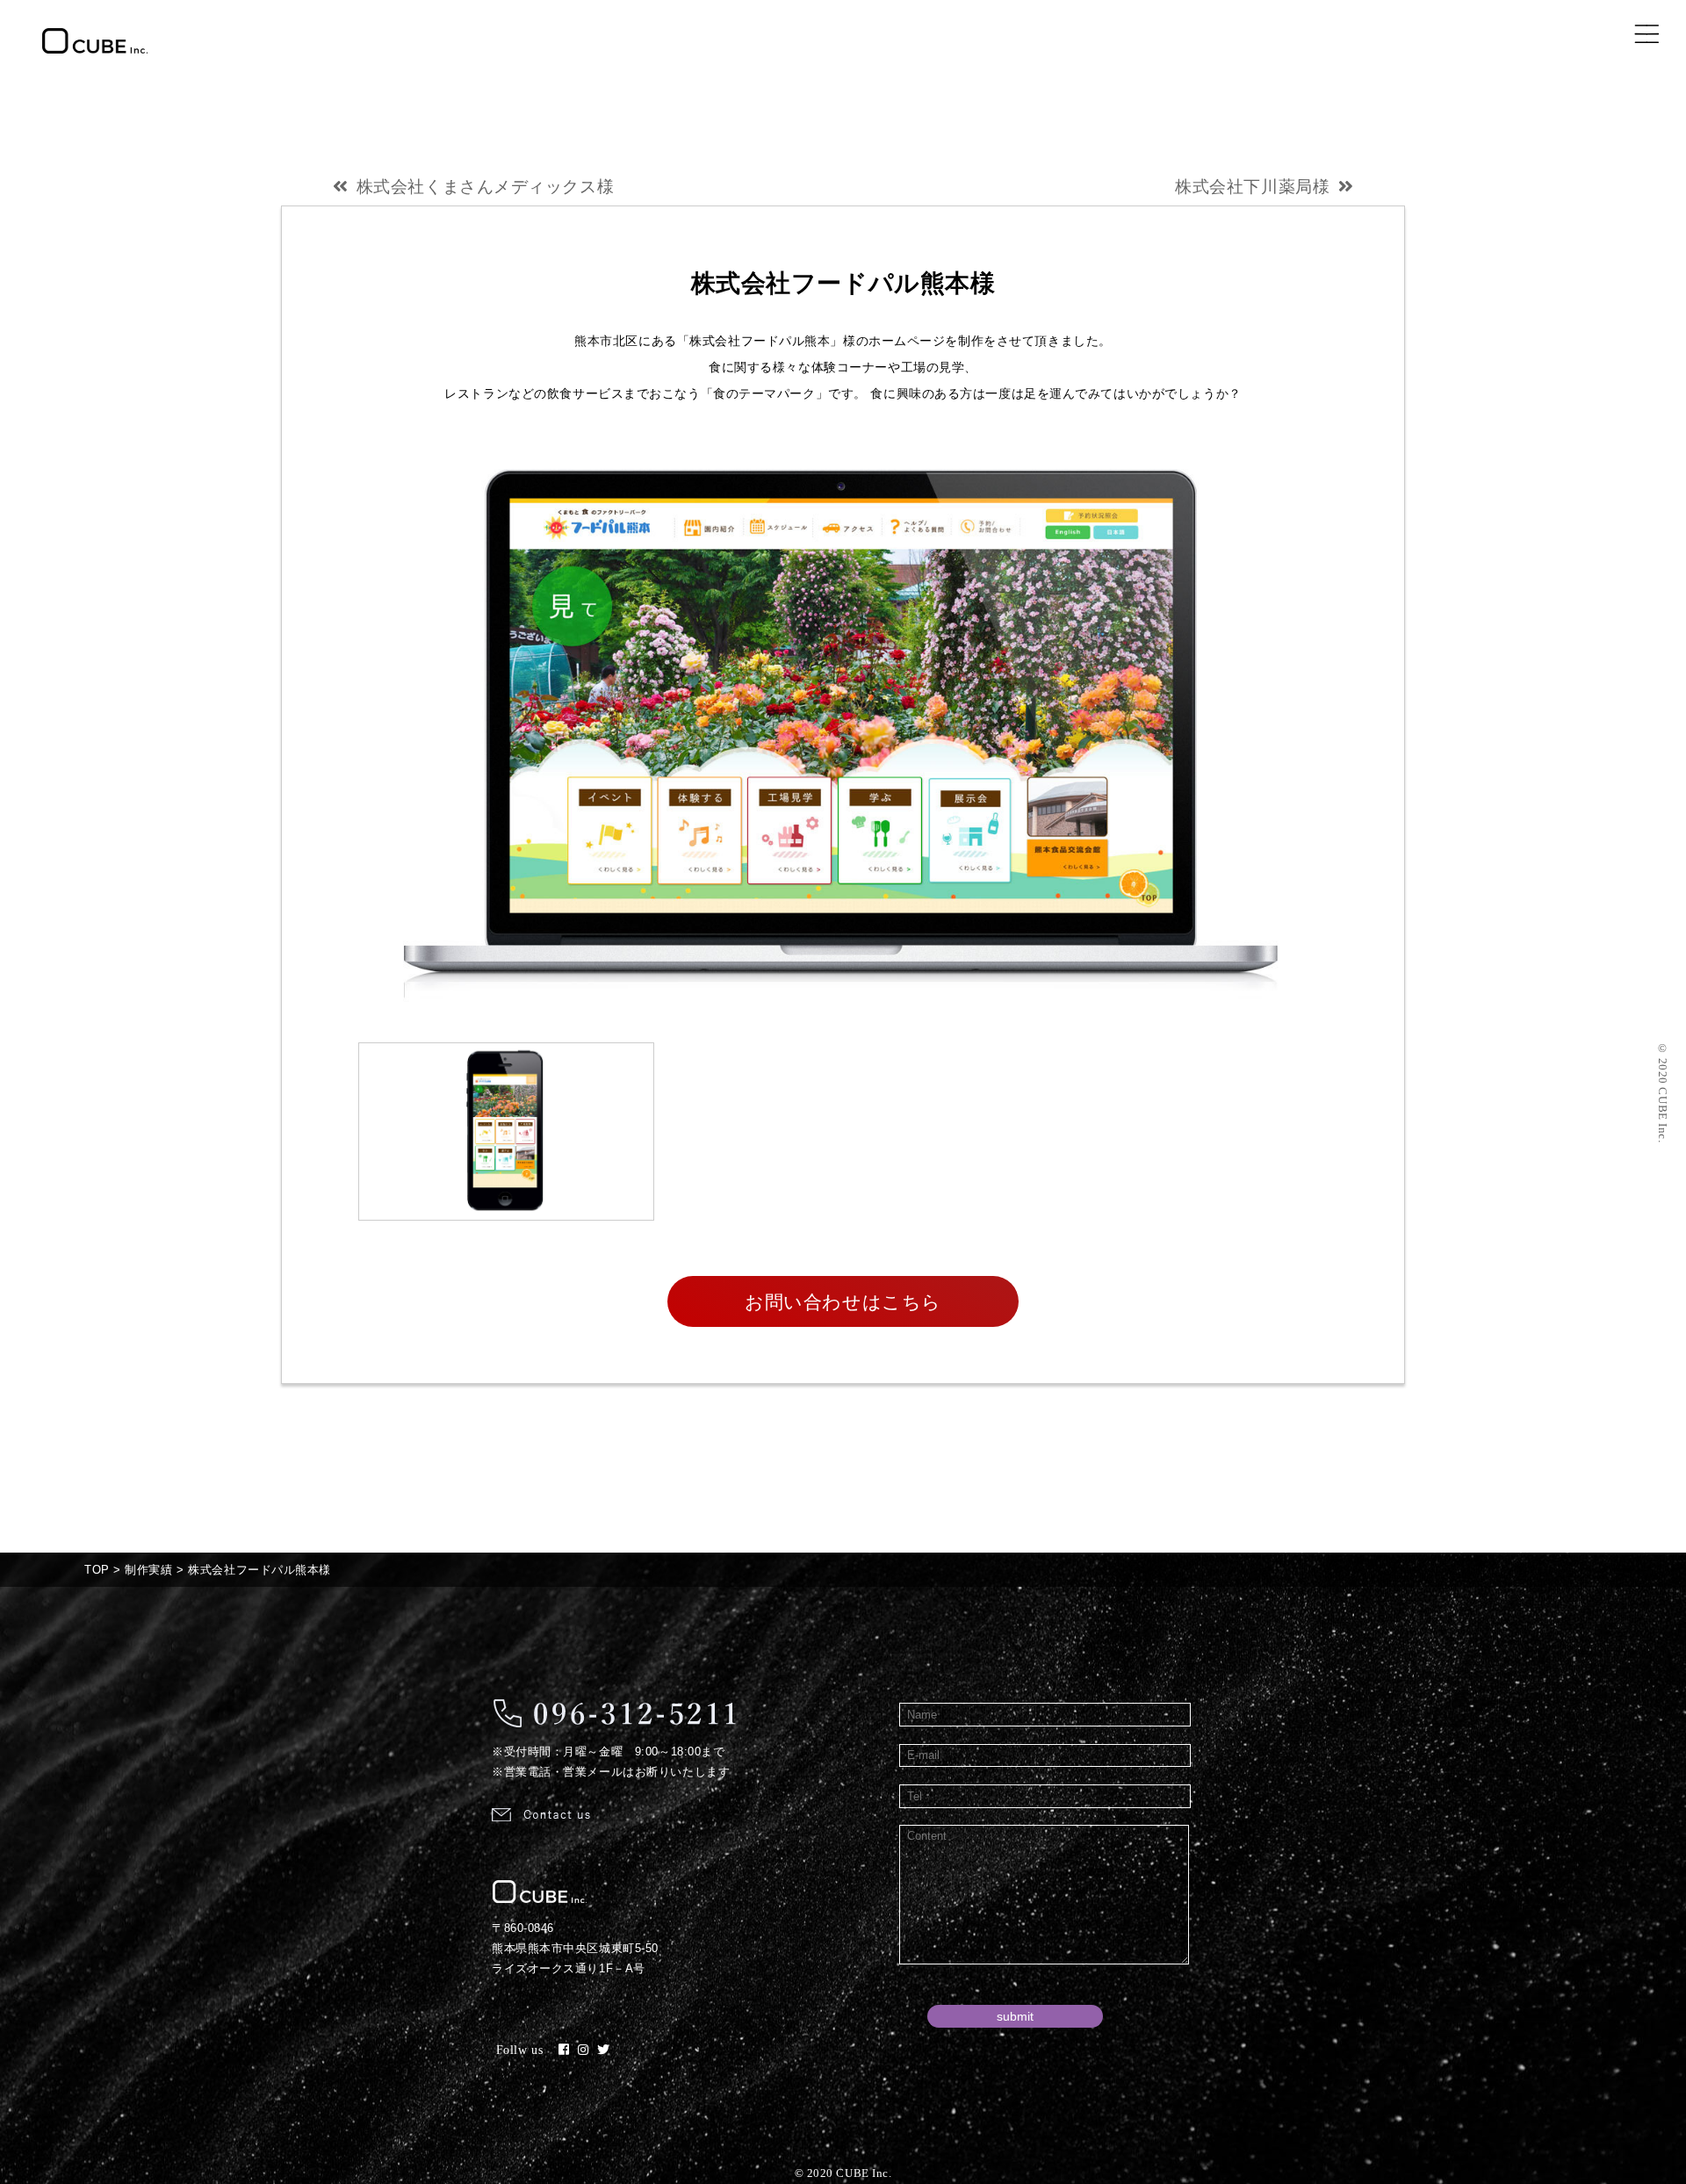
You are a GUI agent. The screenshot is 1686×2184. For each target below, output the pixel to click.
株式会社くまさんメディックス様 (485, 187)
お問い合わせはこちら (843, 1302)
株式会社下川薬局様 (1252, 187)
